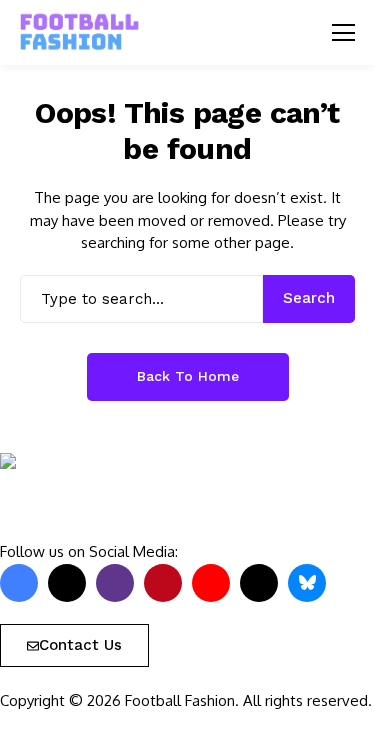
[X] (67, 583)
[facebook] (19, 583)
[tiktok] (259, 583)
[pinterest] (163, 583)
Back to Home (188, 376)
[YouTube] (211, 583)
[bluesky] (307, 583)
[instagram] (115, 583)
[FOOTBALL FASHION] (80, 32)
